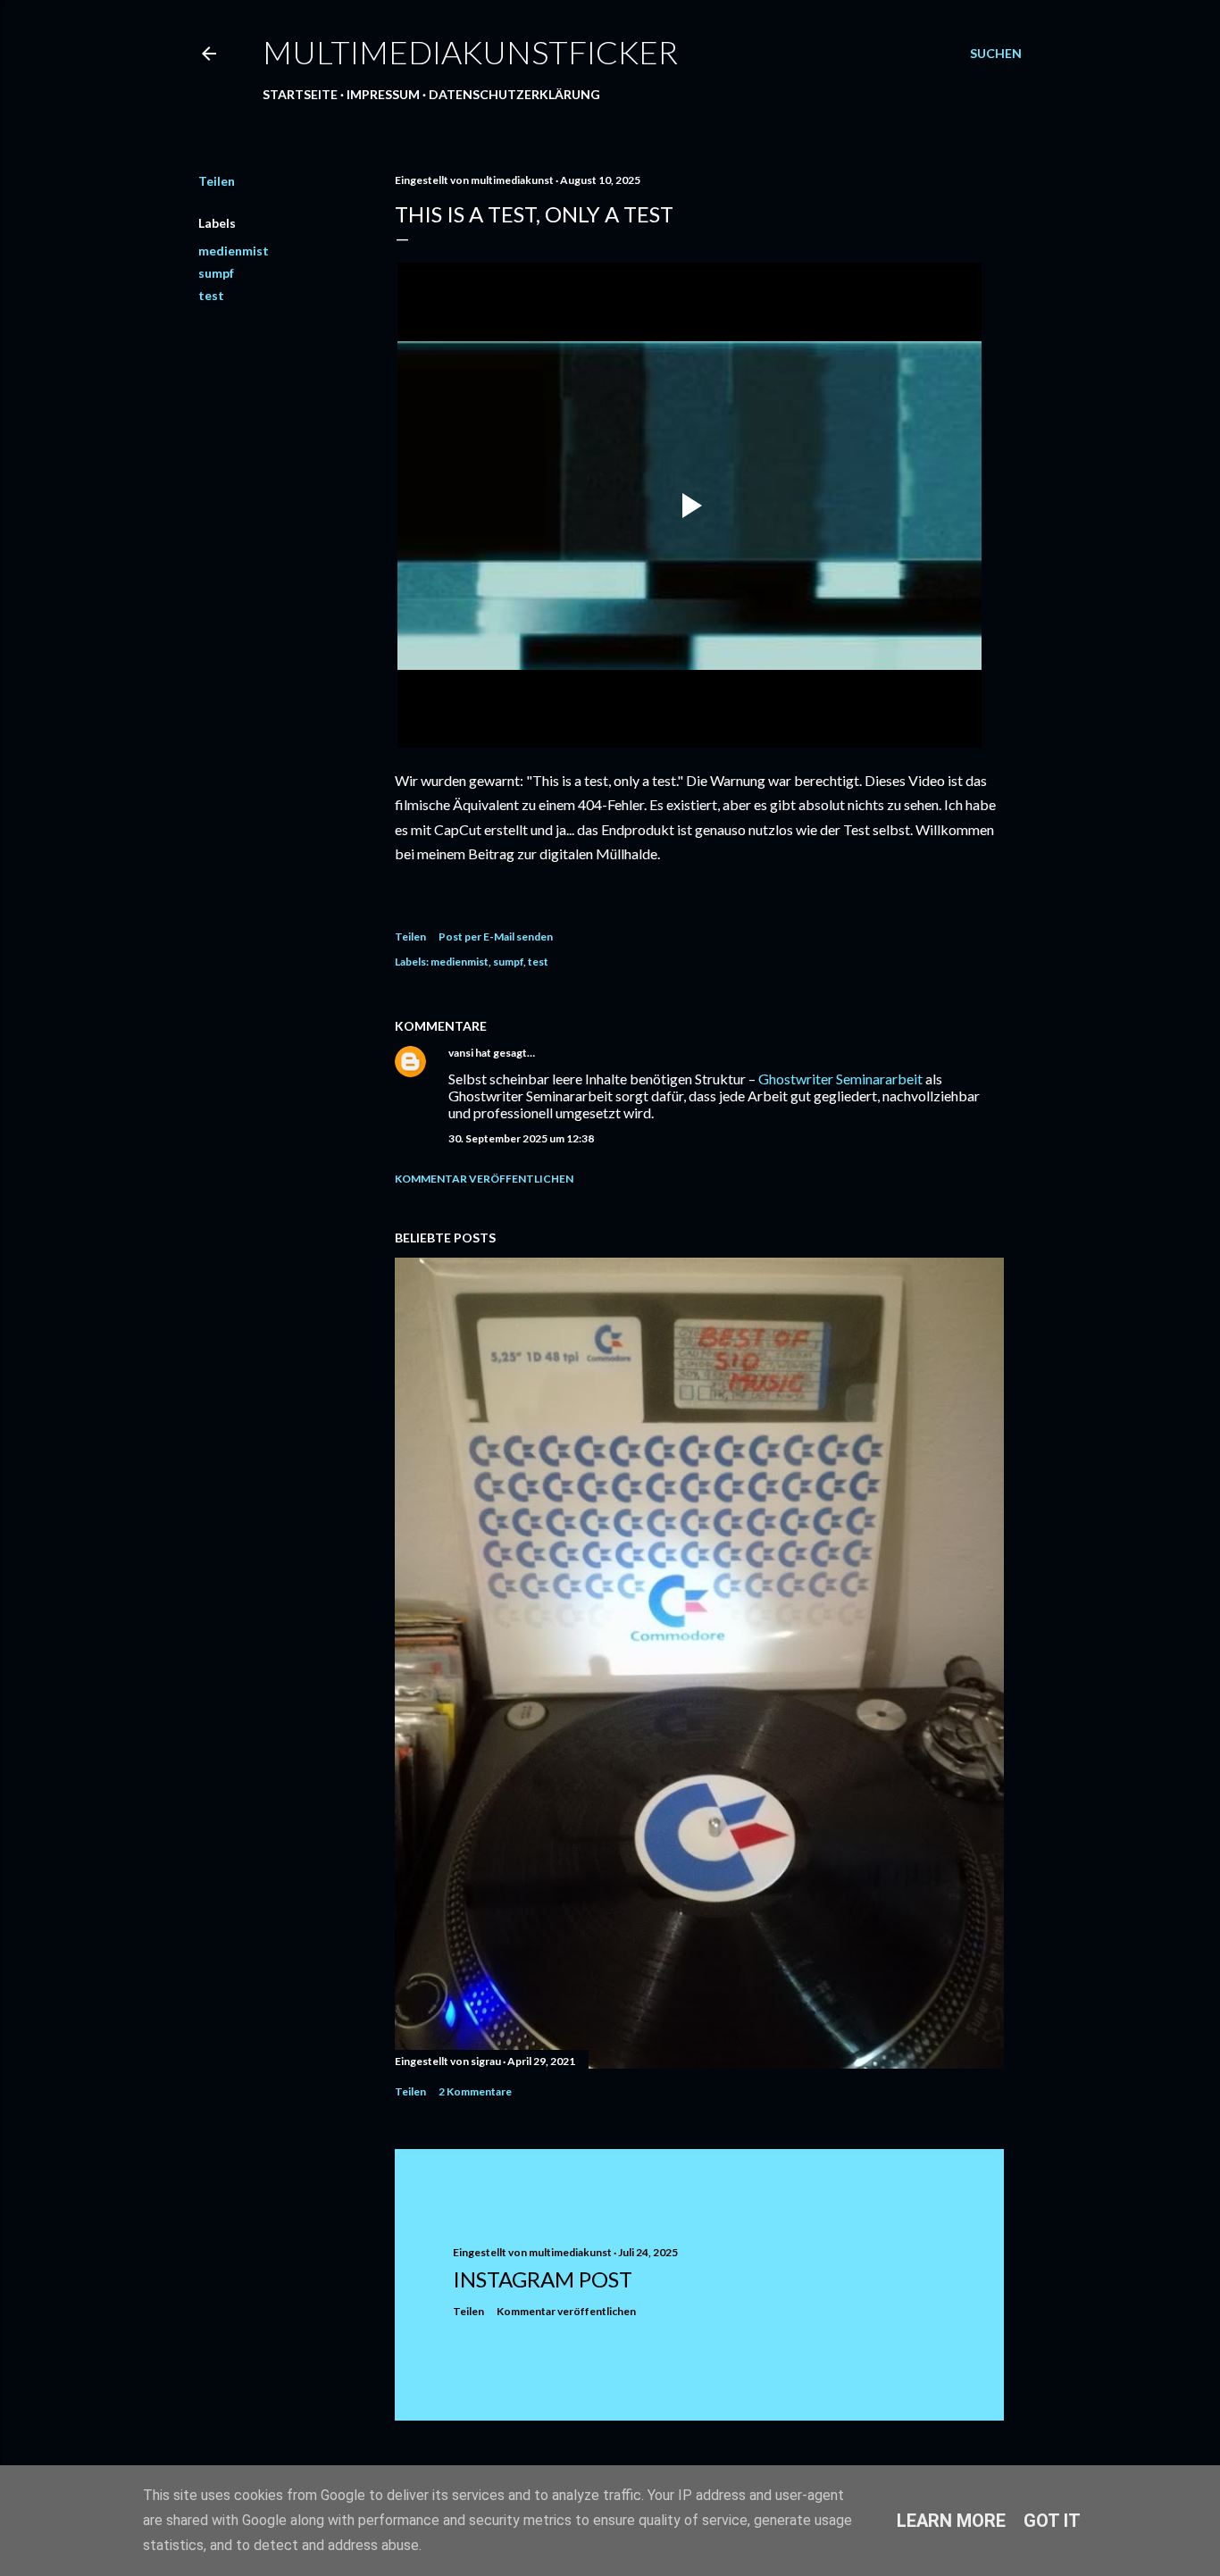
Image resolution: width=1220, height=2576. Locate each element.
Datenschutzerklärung (514, 94)
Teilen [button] (217, 181)
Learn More (951, 2521)
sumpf (216, 273)
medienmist (234, 251)
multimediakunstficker (470, 52)
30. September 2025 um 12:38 (521, 1138)
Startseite (300, 94)
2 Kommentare (475, 2091)
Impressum (383, 94)
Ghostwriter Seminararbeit (840, 1079)
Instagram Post (543, 2279)
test (211, 295)
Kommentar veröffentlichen (484, 1179)
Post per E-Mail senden (496, 937)
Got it (1052, 2521)
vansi (461, 1053)
